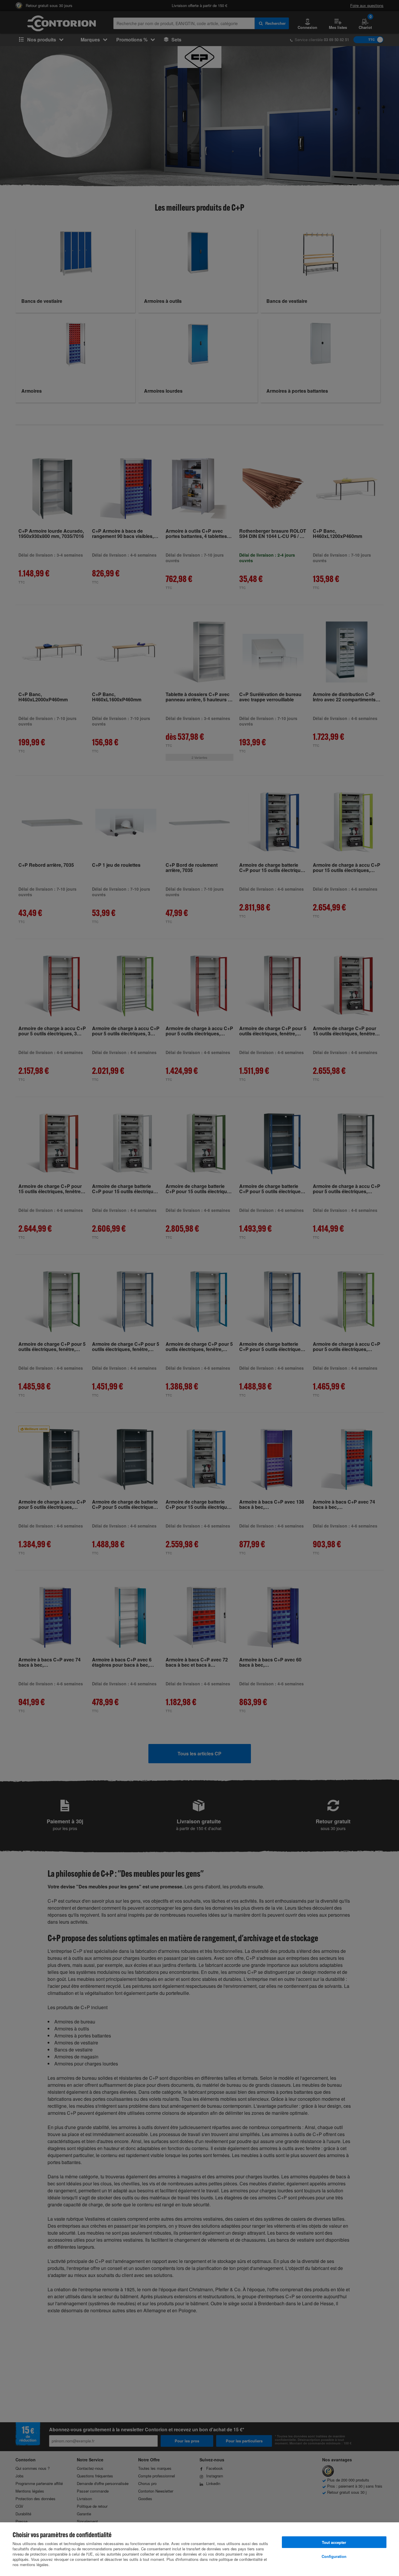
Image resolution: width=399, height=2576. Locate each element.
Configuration (334, 2556)
